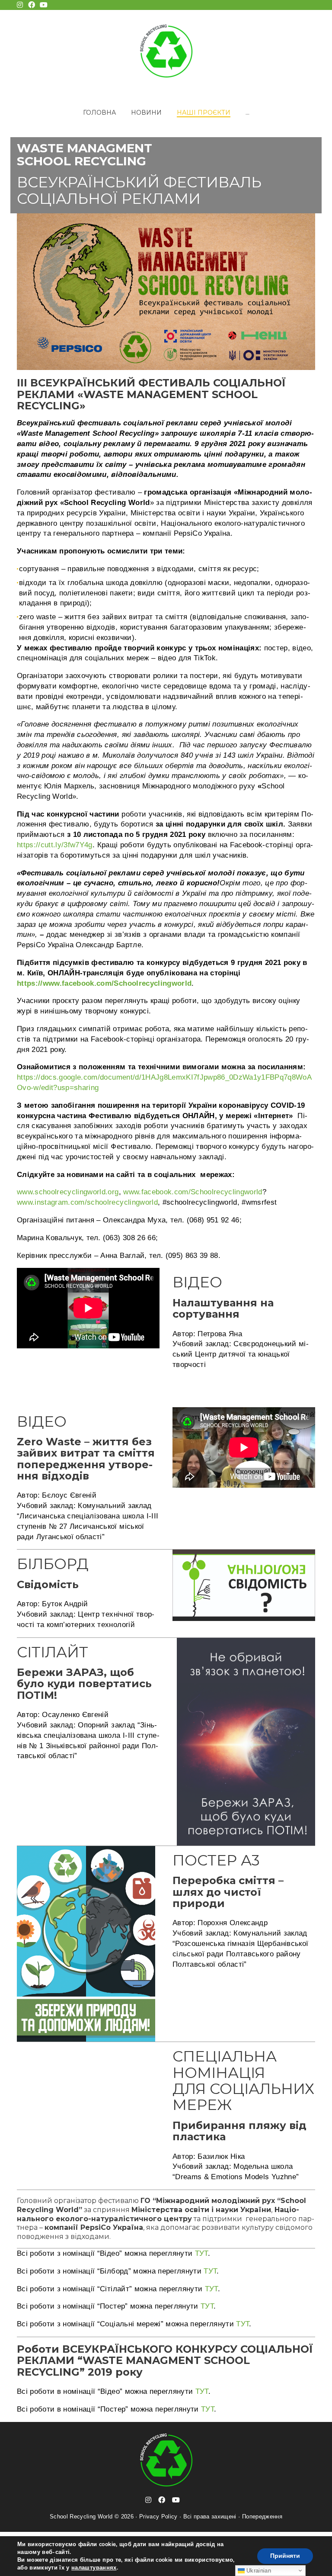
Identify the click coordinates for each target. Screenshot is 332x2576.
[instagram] (148, 2500)
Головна (99, 113)
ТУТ (201, 2253)
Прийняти (285, 2556)
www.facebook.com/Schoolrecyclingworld (193, 1192)
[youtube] (176, 2500)
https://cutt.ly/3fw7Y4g (55, 845)
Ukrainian (258, 2571)
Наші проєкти (204, 113)
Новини (146, 113)
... (247, 113)
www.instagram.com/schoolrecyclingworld (87, 1202)
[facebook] (162, 2500)
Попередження (262, 2517)
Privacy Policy (158, 2517)
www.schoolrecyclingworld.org (68, 1192)
